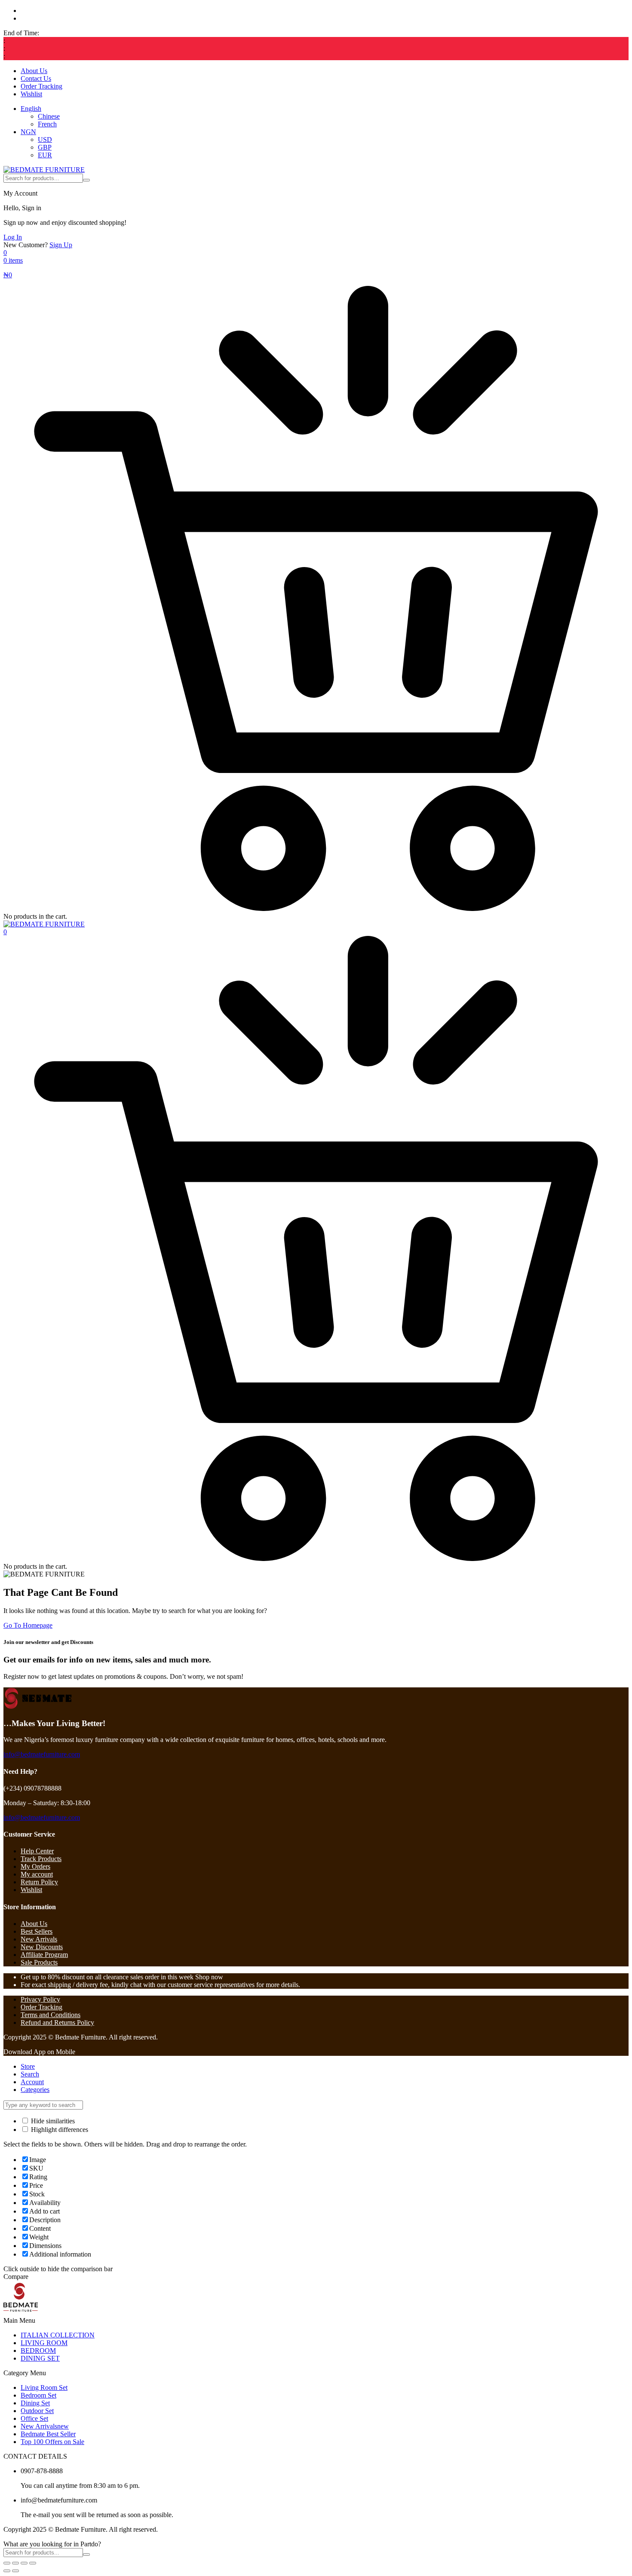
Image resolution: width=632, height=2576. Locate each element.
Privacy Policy (40, 1999)
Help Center (37, 1851)
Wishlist (31, 94)
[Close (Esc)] (33, 2563)
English (31, 109)
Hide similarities (52, 2121)
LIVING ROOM (44, 2343)
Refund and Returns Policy (57, 2022)
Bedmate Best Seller (48, 2434)
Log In (13, 237)
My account (37, 1874)
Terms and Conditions (51, 2015)
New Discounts (42, 1947)
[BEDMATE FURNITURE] (44, 170)
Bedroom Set (38, 2395)
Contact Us (36, 78)
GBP (45, 147)
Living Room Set (44, 2387)
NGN (28, 132)
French (47, 124)
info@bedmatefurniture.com (42, 1754)
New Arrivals (39, 1939)
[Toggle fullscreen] (15, 2563)
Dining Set (35, 2403)
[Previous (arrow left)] (7, 2571)
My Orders (35, 1866)
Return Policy (39, 1882)
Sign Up (61, 245)
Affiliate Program (44, 1955)
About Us (34, 71)
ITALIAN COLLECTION (58, 2335)
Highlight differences (59, 2130)
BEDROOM (38, 2351)
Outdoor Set (37, 2411)
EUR (45, 155)
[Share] (24, 2563)
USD (45, 140)
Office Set (34, 2418)
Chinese (49, 116)
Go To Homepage (28, 1625)
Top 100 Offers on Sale (52, 2442)
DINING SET (40, 2358)
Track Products (41, 1859)
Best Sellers (37, 1931)
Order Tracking (41, 86)
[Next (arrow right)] (15, 2571)
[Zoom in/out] (7, 2563)
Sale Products (39, 1962)
